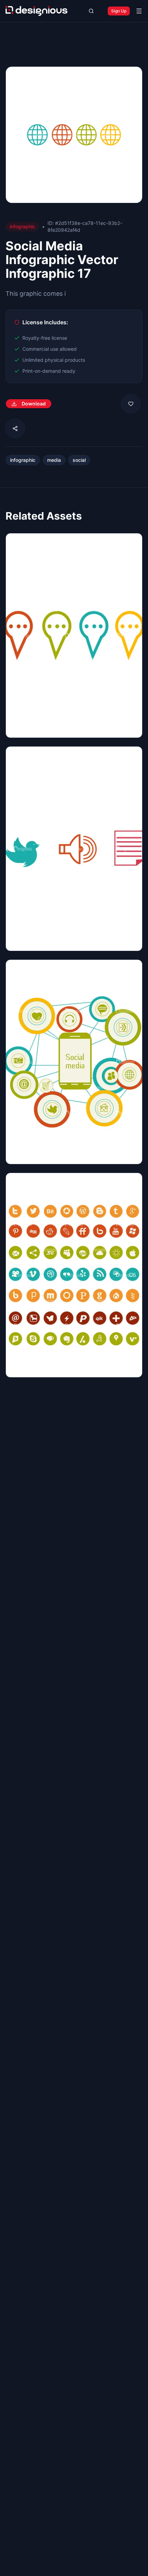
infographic (23, 460)
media (54, 460)
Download (34, 404)
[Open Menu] (139, 11)
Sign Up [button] (119, 11)
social (79, 460)
